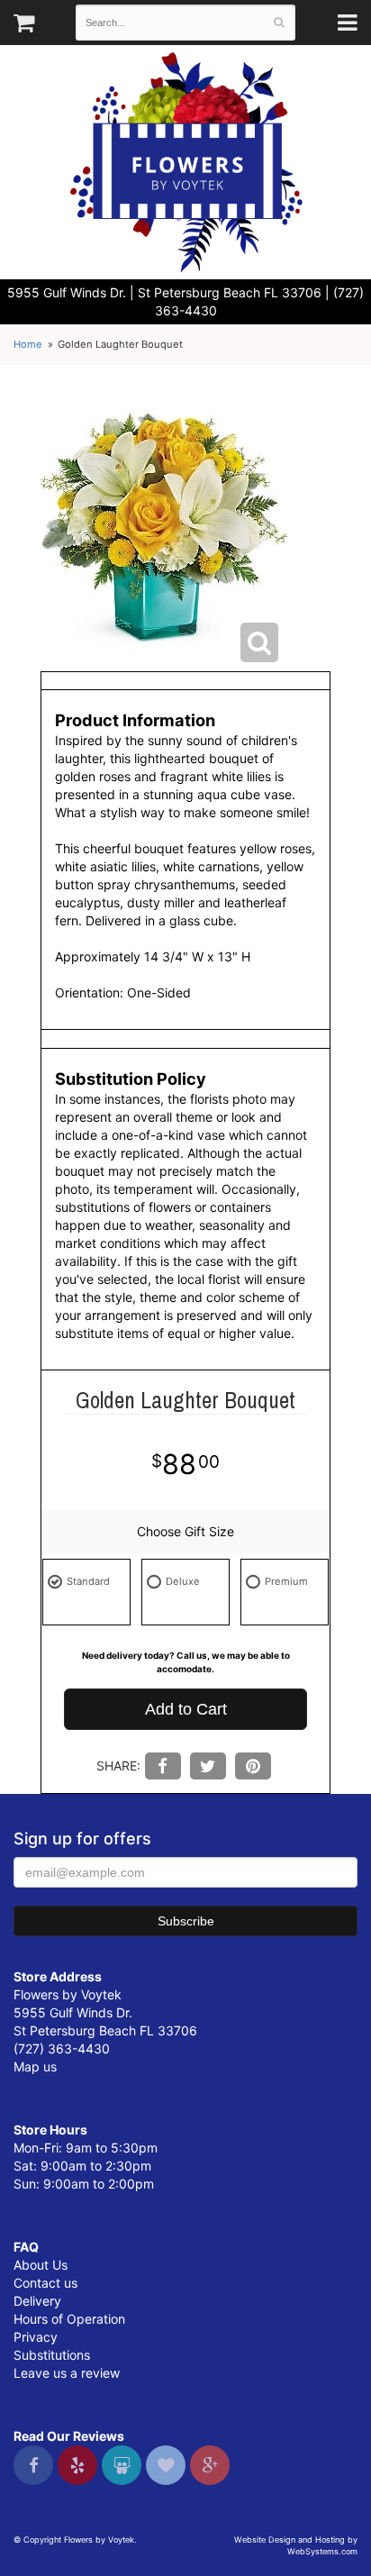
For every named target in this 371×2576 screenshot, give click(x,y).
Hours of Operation (69, 2319)
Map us (35, 2066)
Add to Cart (186, 1709)
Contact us (45, 2283)
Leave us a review (67, 2373)
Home (28, 344)
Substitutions (52, 2355)
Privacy (36, 2337)
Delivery (37, 2301)
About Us (41, 2265)
